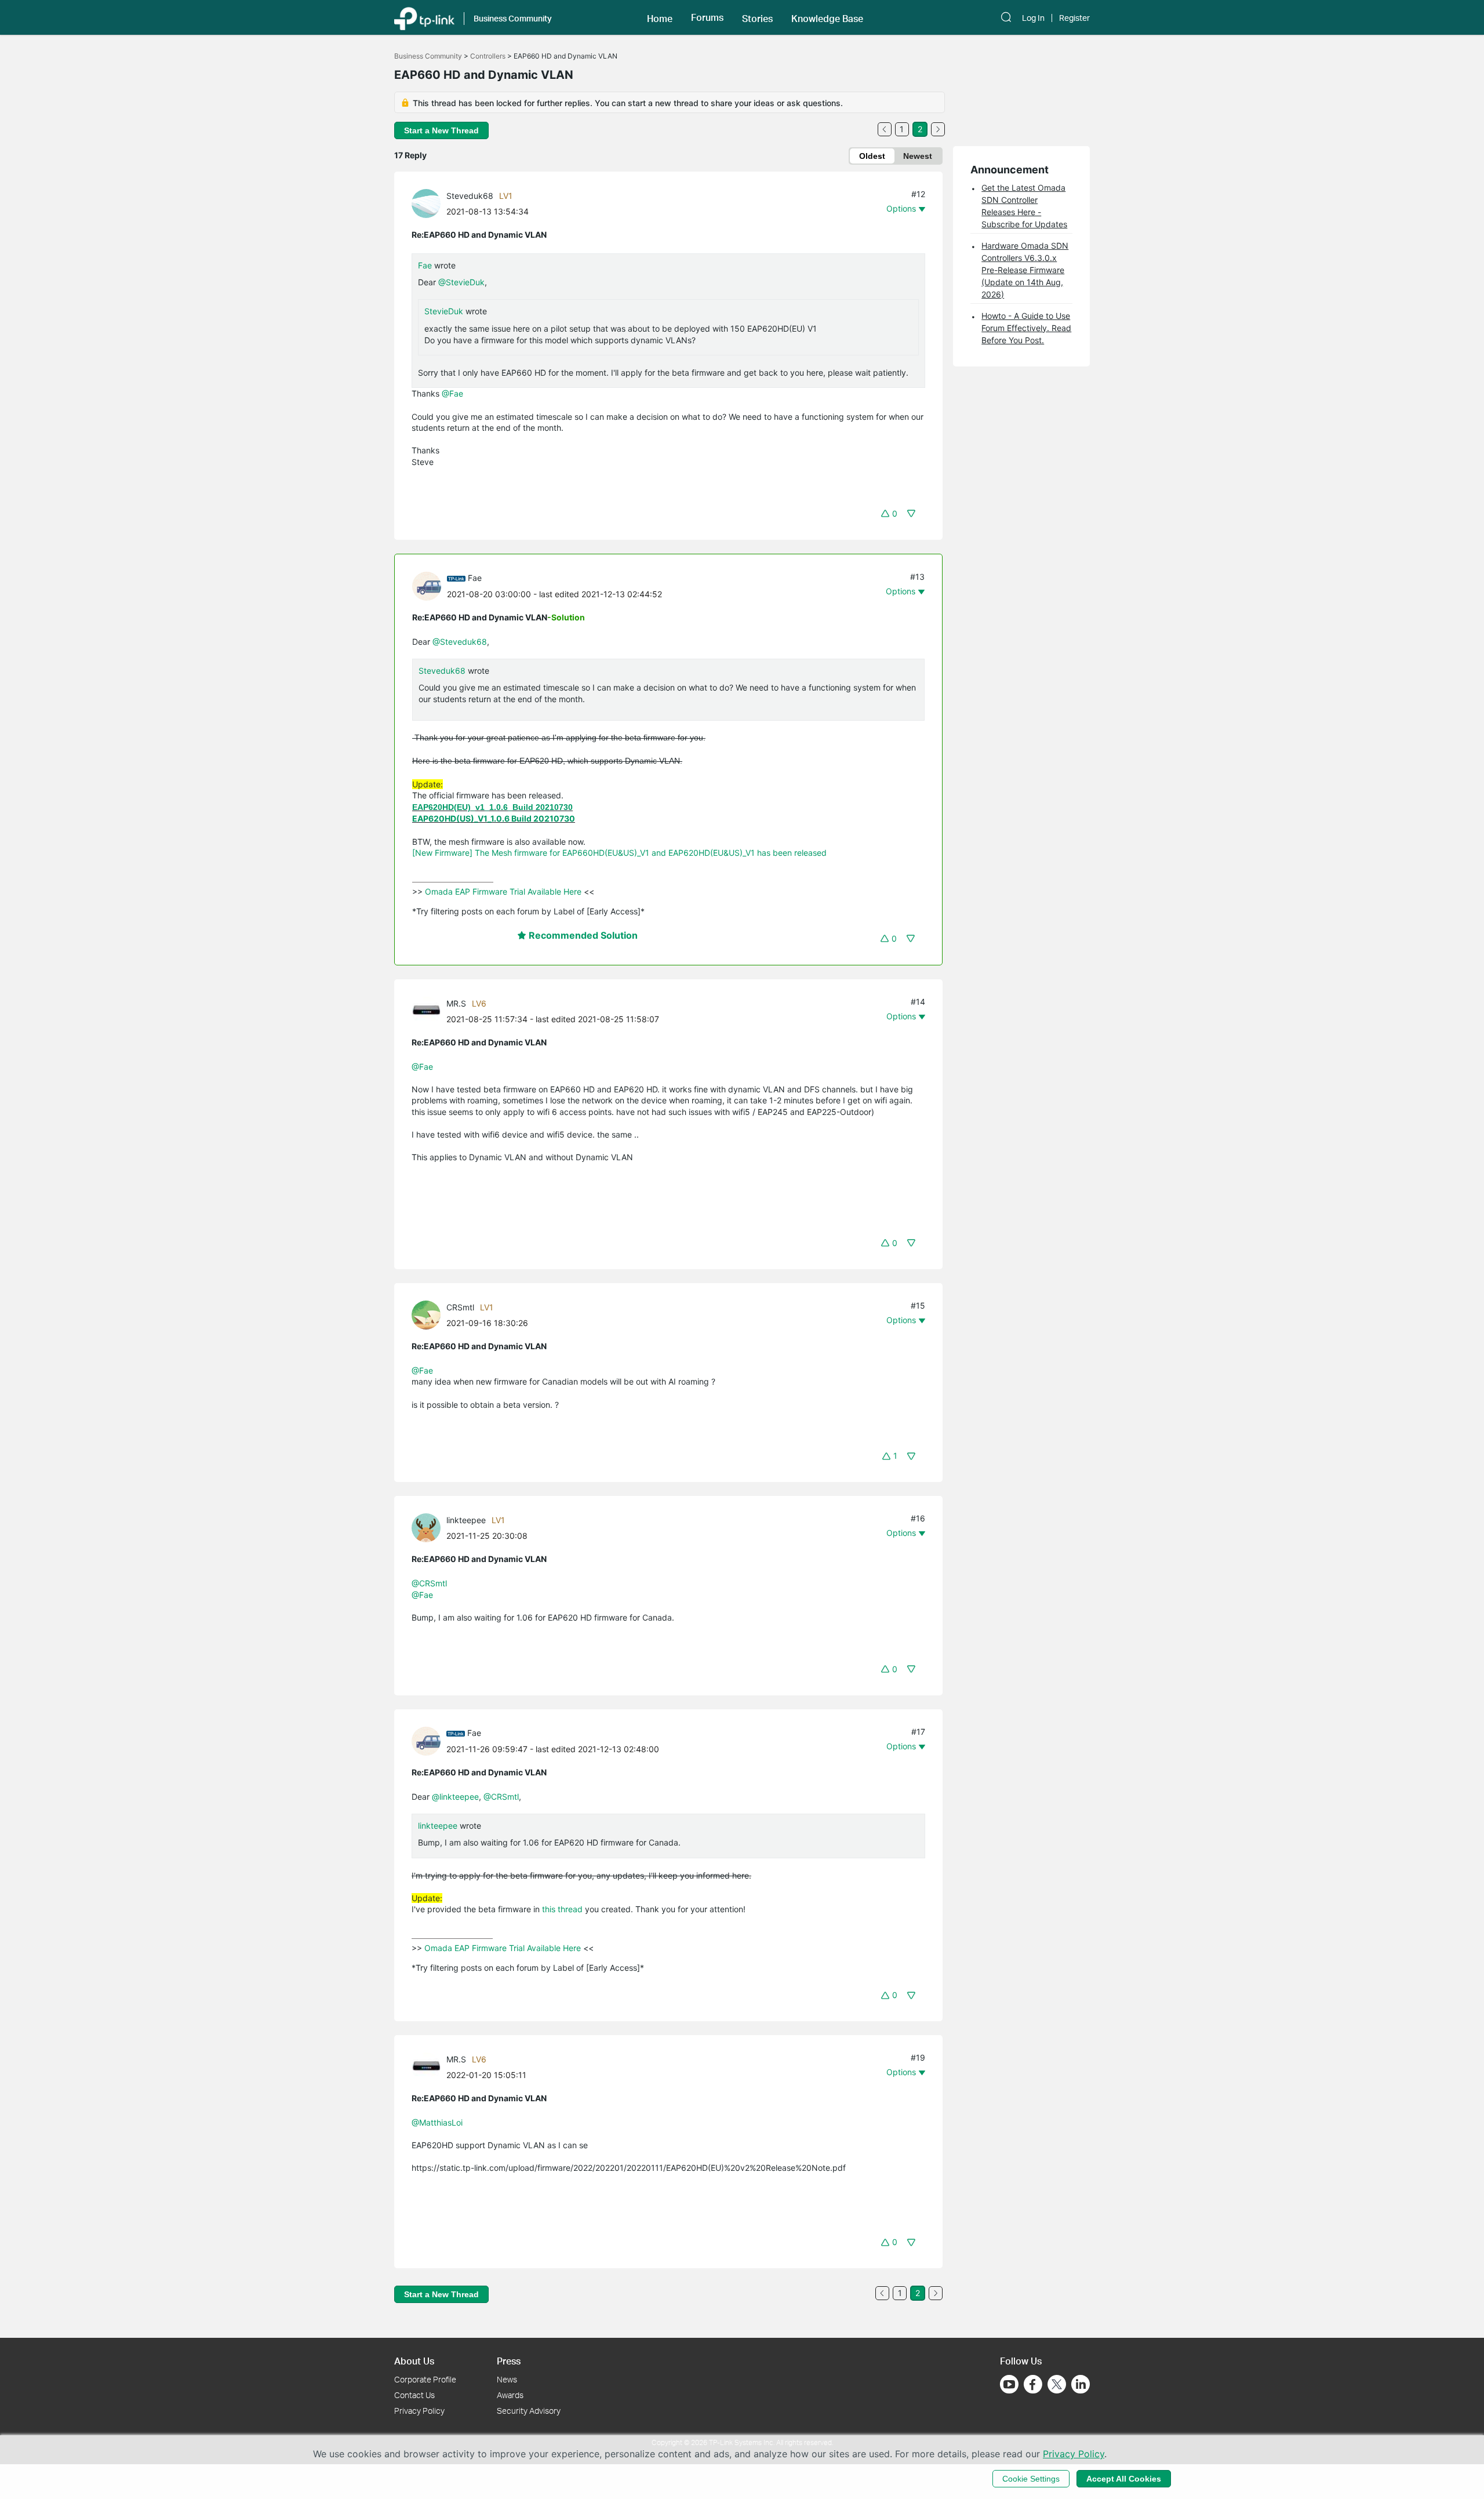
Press (509, 2361)
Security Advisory (529, 2411)
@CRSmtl (429, 1583)
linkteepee (466, 1520)
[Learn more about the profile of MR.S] (429, 1010)
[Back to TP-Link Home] (424, 17)
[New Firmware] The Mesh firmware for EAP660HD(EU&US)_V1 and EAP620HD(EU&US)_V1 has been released (619, 853)
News (507, 2379)
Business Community (428, 56)
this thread (561, 1909)
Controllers (488, 56)
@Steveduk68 (460, 642)
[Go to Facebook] (1033, 2384)
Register (1074, 18)
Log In (1033, 18)
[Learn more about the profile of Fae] (430, 585)
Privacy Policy (419, 2411)
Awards (510, 2395)
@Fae (452, 393)
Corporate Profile (425, 2379)
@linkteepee (455, 1797)
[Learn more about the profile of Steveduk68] (429, 203)
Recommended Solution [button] (582, 935)
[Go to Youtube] (1009, 2384)
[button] (660, 17)
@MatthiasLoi (437, 2122)
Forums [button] (707, 17)
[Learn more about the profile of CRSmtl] (429, 1314)
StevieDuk (444, 311)
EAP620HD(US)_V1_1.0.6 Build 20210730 (494, 818)
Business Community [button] (513, 18)
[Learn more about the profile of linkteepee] (429, 1527)
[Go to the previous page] (885, 129)
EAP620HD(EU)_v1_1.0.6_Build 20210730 (492, 807)
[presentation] (426, 204)
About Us (414, 2361)
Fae (425, 265)
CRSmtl (460, 1307)
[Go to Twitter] (1057, 2385)
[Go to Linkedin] (1081, 2384)
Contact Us (414, 2395)
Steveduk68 (470, 196)
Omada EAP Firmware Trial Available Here (503, 891)
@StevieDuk (461, 282)
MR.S (456, 1003)
